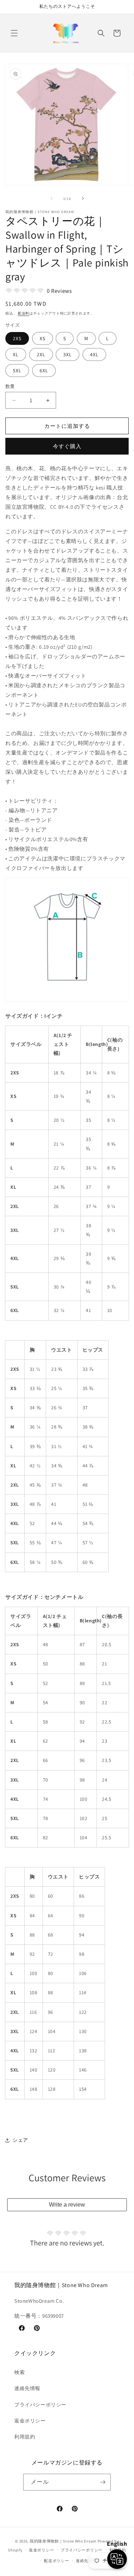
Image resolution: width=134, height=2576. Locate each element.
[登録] (103, 2482)
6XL (44, 370)
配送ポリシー (56, 2561)
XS (43, 338)
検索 (19, 2372)
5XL (17, 370)
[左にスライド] (51, 198)
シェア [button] (20, 2140)
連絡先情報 (27, 2388)
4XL (94, 354)
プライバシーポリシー (40, 2405)
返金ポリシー (30, 2421)
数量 (10, 386)
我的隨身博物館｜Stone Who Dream (63, 2541)
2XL (41, 354)
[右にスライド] (83, 198)
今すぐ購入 (67, 446)
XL (16, 354)
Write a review (67, 2205)
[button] (14, 33)
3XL (68, 354)
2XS (17, 338)
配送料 (24, 313)
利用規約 (25, 2437)
